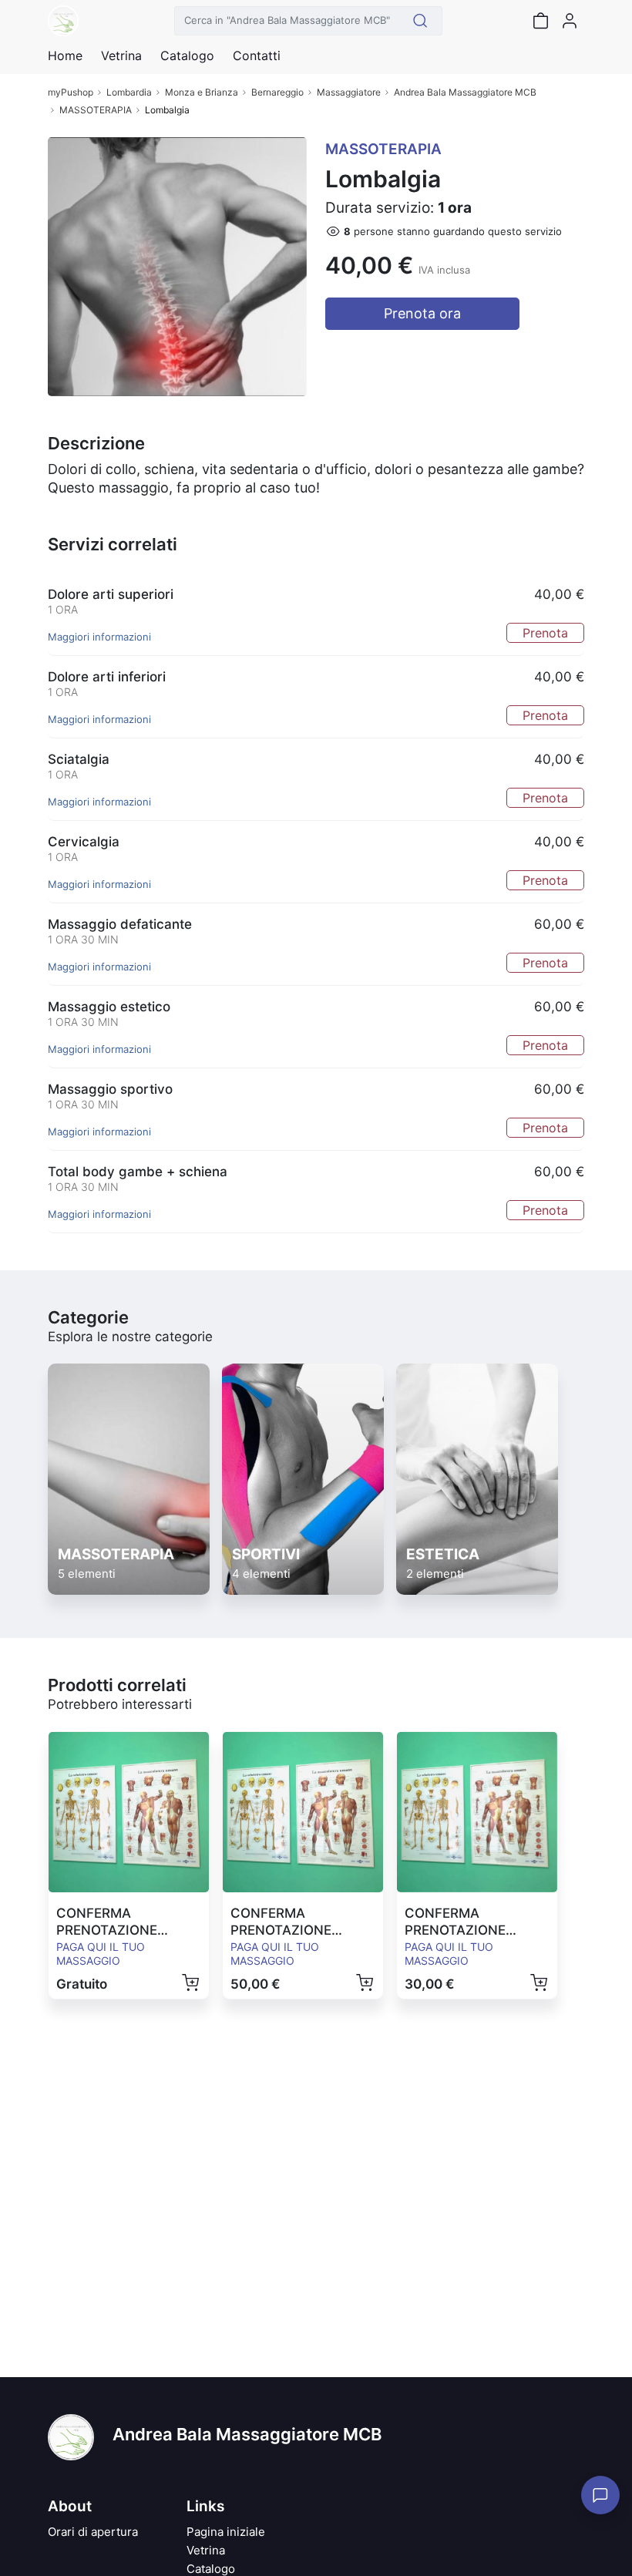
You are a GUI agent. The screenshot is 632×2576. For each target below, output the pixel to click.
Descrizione (96, 443)
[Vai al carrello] (540, 21)
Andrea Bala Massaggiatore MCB (465, 92)
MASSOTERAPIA (96, 110)
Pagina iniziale (226, 2532)
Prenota (545, 633)
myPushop (71, 92)
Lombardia (129, 92)
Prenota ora (422, 313)
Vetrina (206, 2550)
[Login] (570, 21)
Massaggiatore (349, 92)
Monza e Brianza (202, 92)
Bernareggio (277, 92)
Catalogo (187, 55)
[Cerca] (420, 21)
